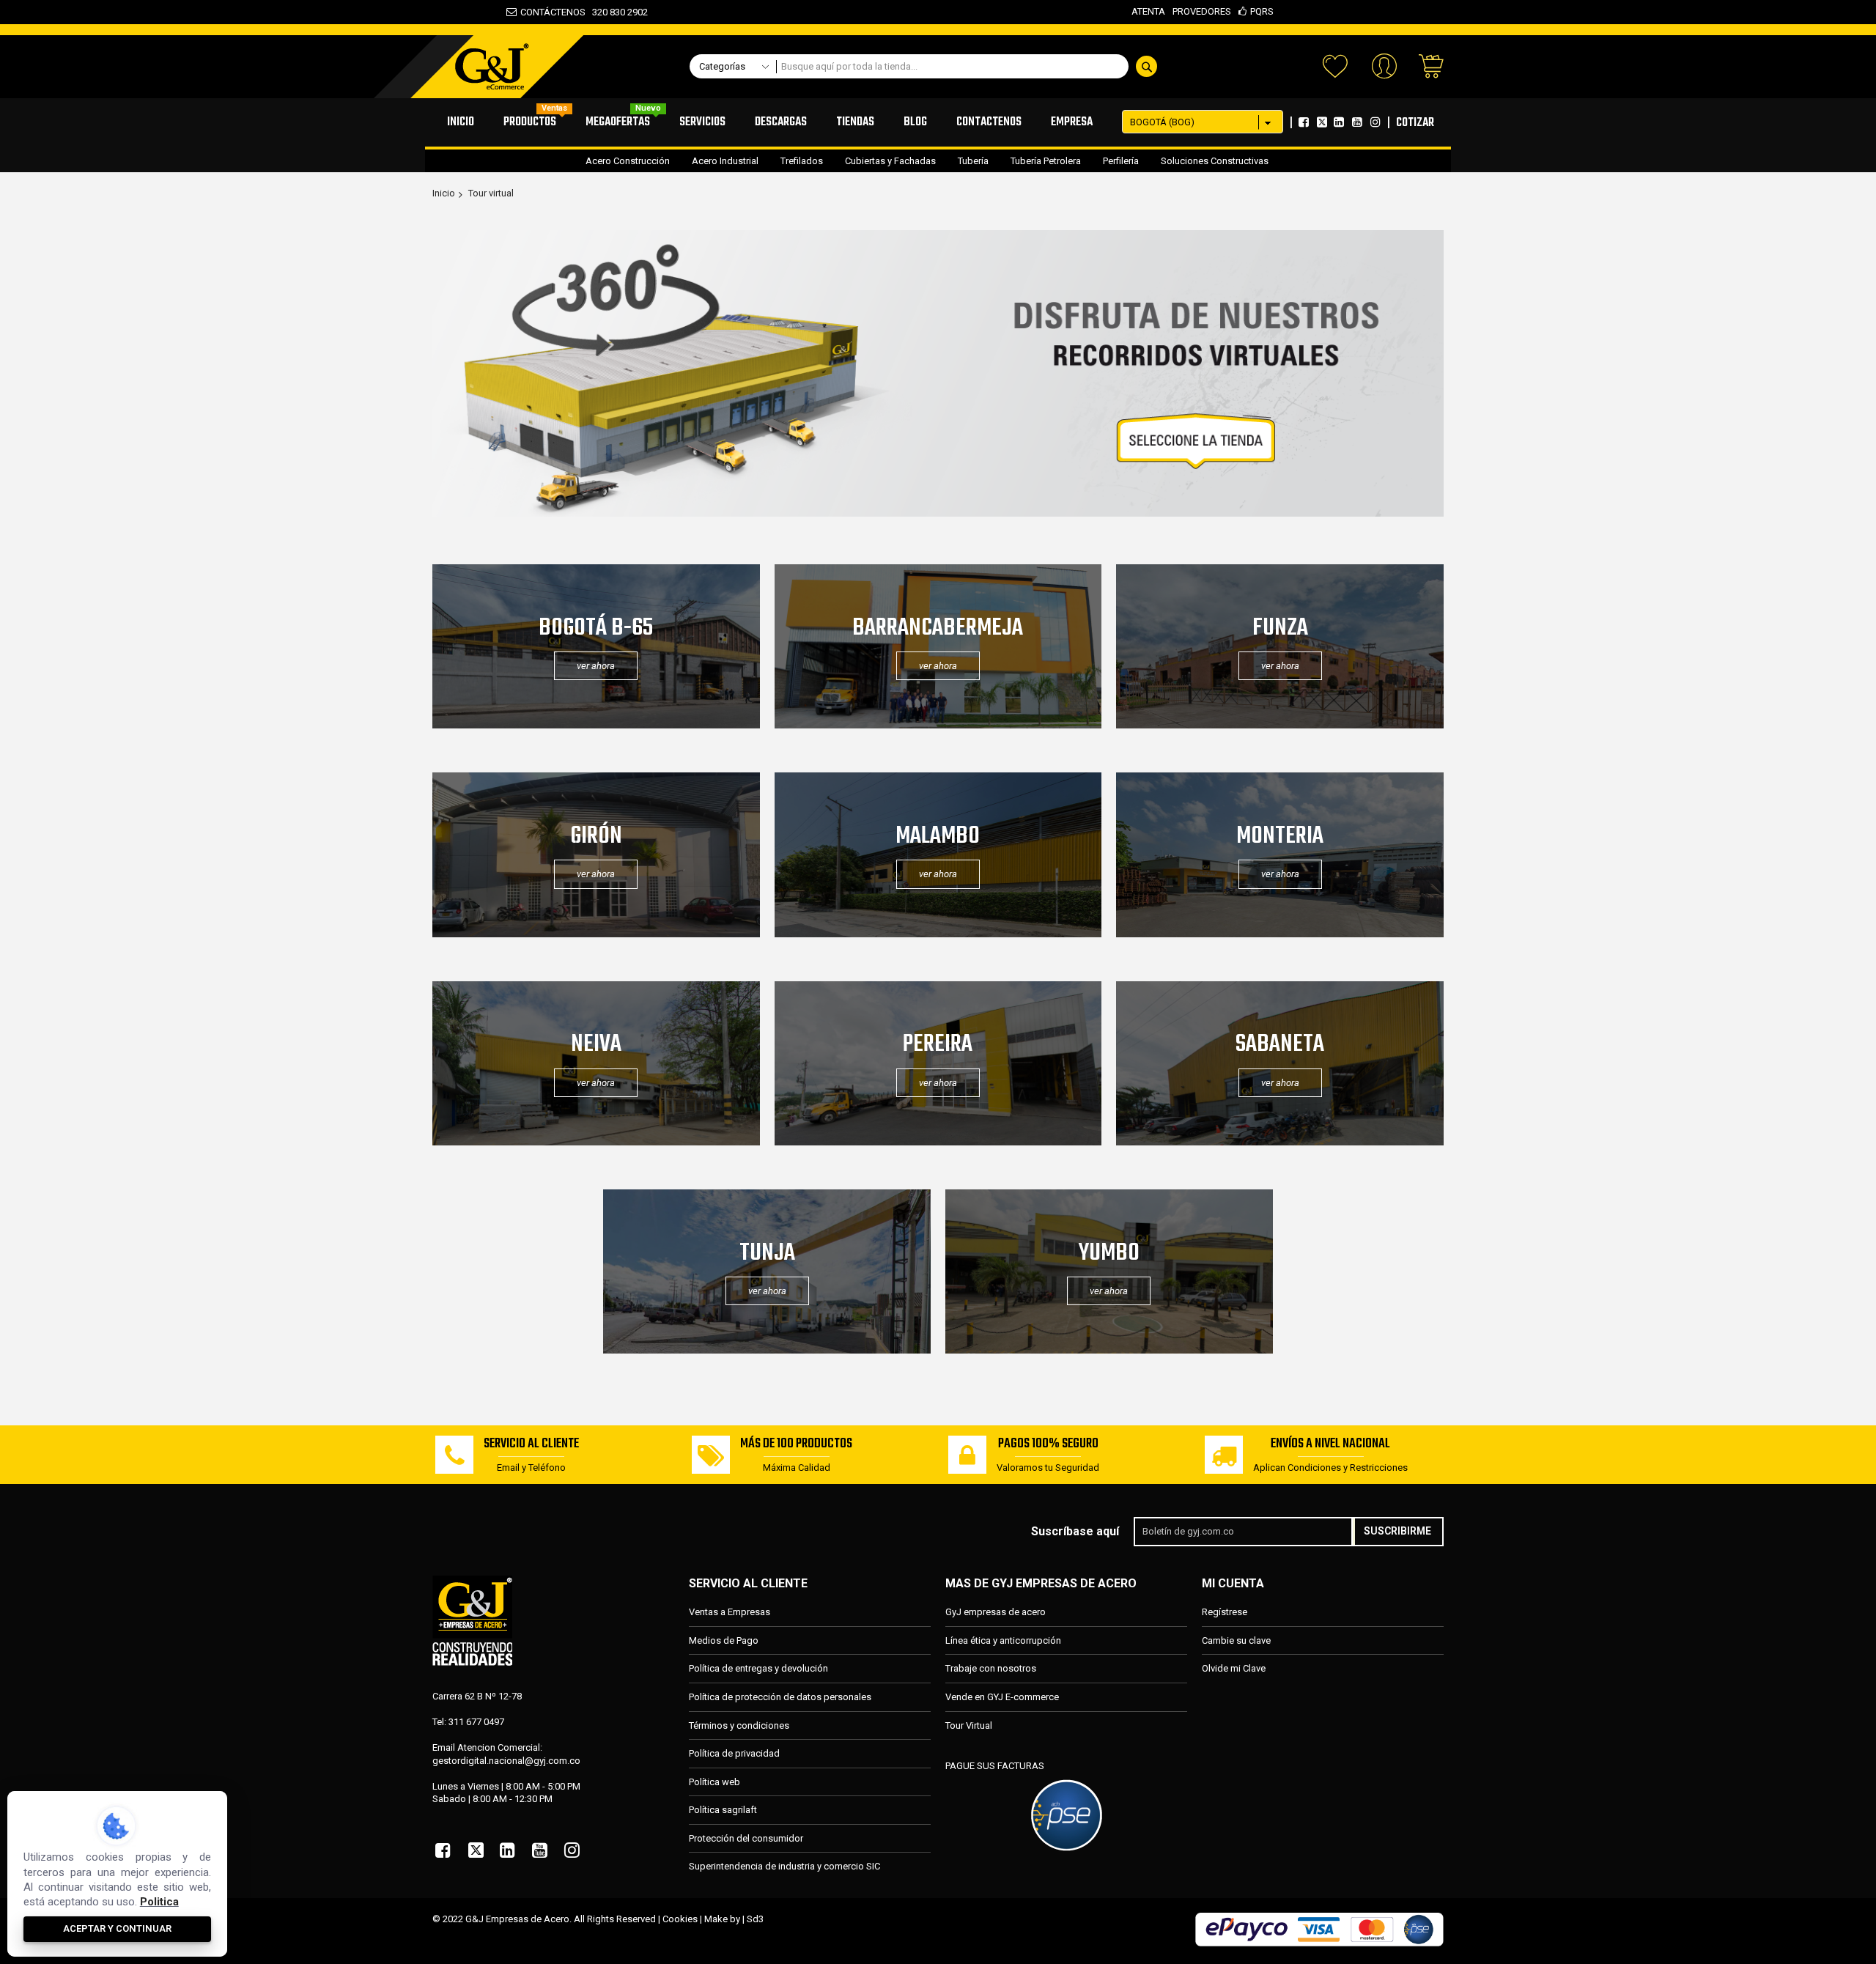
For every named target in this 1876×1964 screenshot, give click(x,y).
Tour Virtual (969, 1725)
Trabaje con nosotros (991, 1668)
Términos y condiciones (739, 1725)
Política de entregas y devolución (758, 1668)
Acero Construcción (628, 161)
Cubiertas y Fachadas (890, 161)
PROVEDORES (1202, 11)
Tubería (973, 161)
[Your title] (938, 513)
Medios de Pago (724, 1640)
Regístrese (1225, 1612)
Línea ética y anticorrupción (1003, 1640)
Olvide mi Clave (1234, 1668)
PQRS (1262, 11)
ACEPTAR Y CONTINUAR (117, 1928)
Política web (714, 1782)
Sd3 (755, 1919)
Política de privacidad (734, 1753)
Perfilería (1121, 161)
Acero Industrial (725, 161)
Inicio (444, 193)
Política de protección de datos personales (780, 1697)
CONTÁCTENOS (553, 12)
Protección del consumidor (746, 1838)
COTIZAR (1415, 123)
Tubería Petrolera (1046, 161)
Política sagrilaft (723, 1810)
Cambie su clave (1236, 1640)
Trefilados (802, 161)
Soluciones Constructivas (1215, 161)
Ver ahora (938, 874)
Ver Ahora (596, 666)
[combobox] (971, 66)
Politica (159, 1902)
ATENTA (1148, 11)
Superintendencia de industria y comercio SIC (784, 1866)
